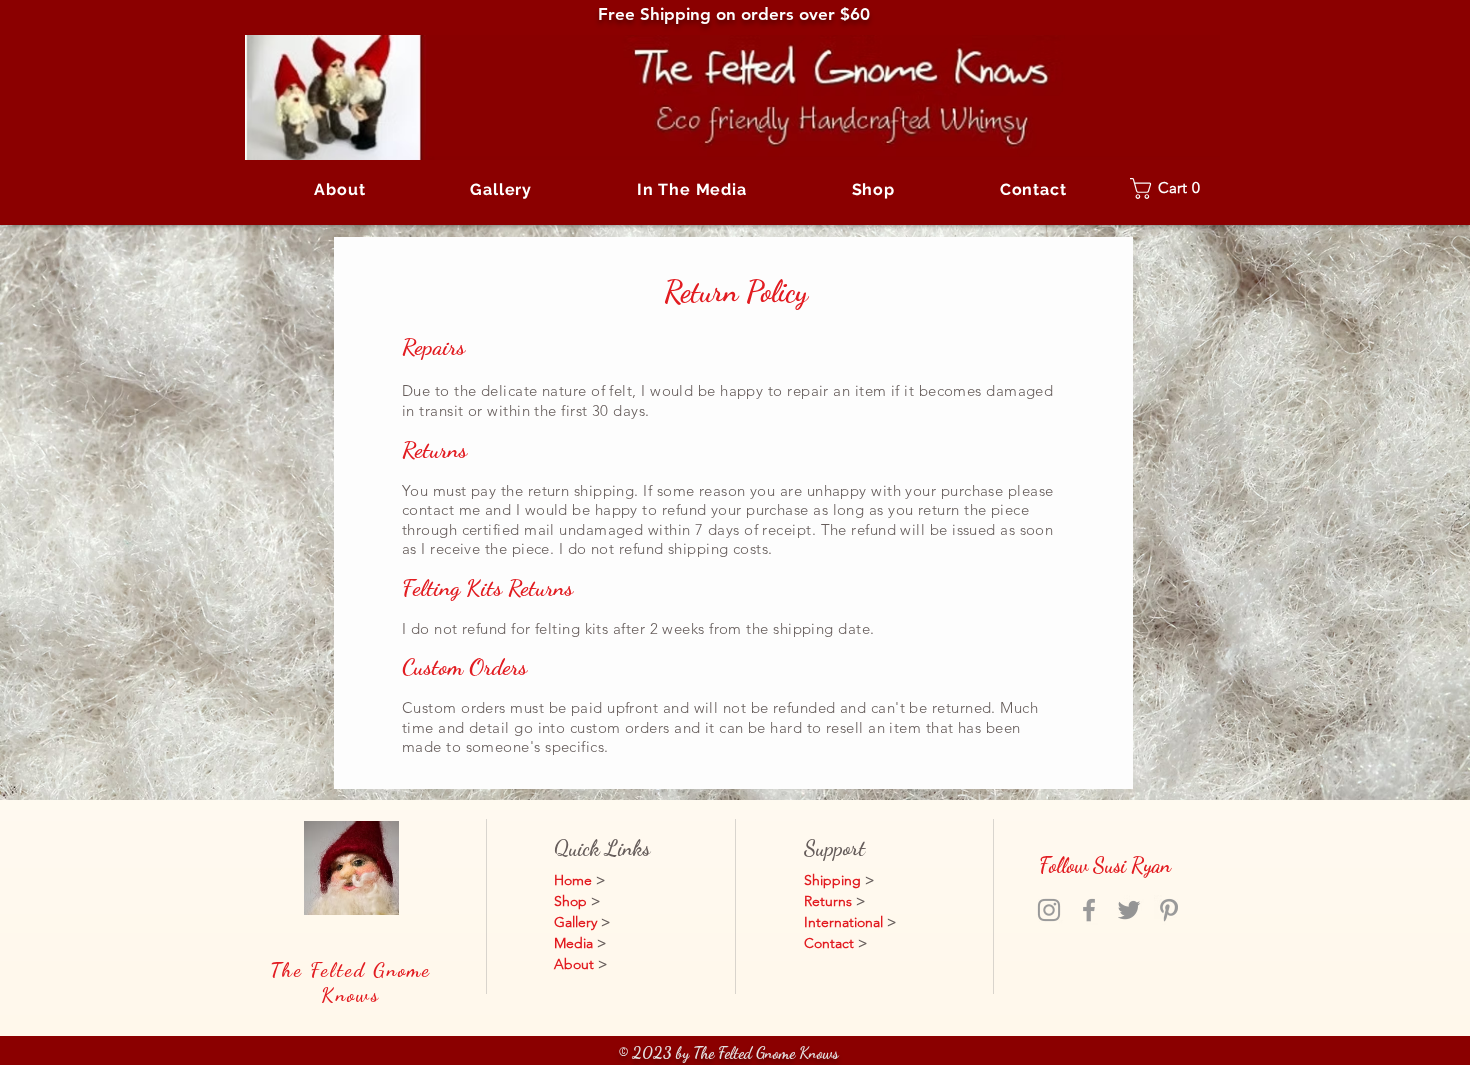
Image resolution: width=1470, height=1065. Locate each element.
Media (573, 943)
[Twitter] (1129, 910)
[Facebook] (1089, 910)
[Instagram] (1049, 910)
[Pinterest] (1169, 910)
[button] (501, 189)
